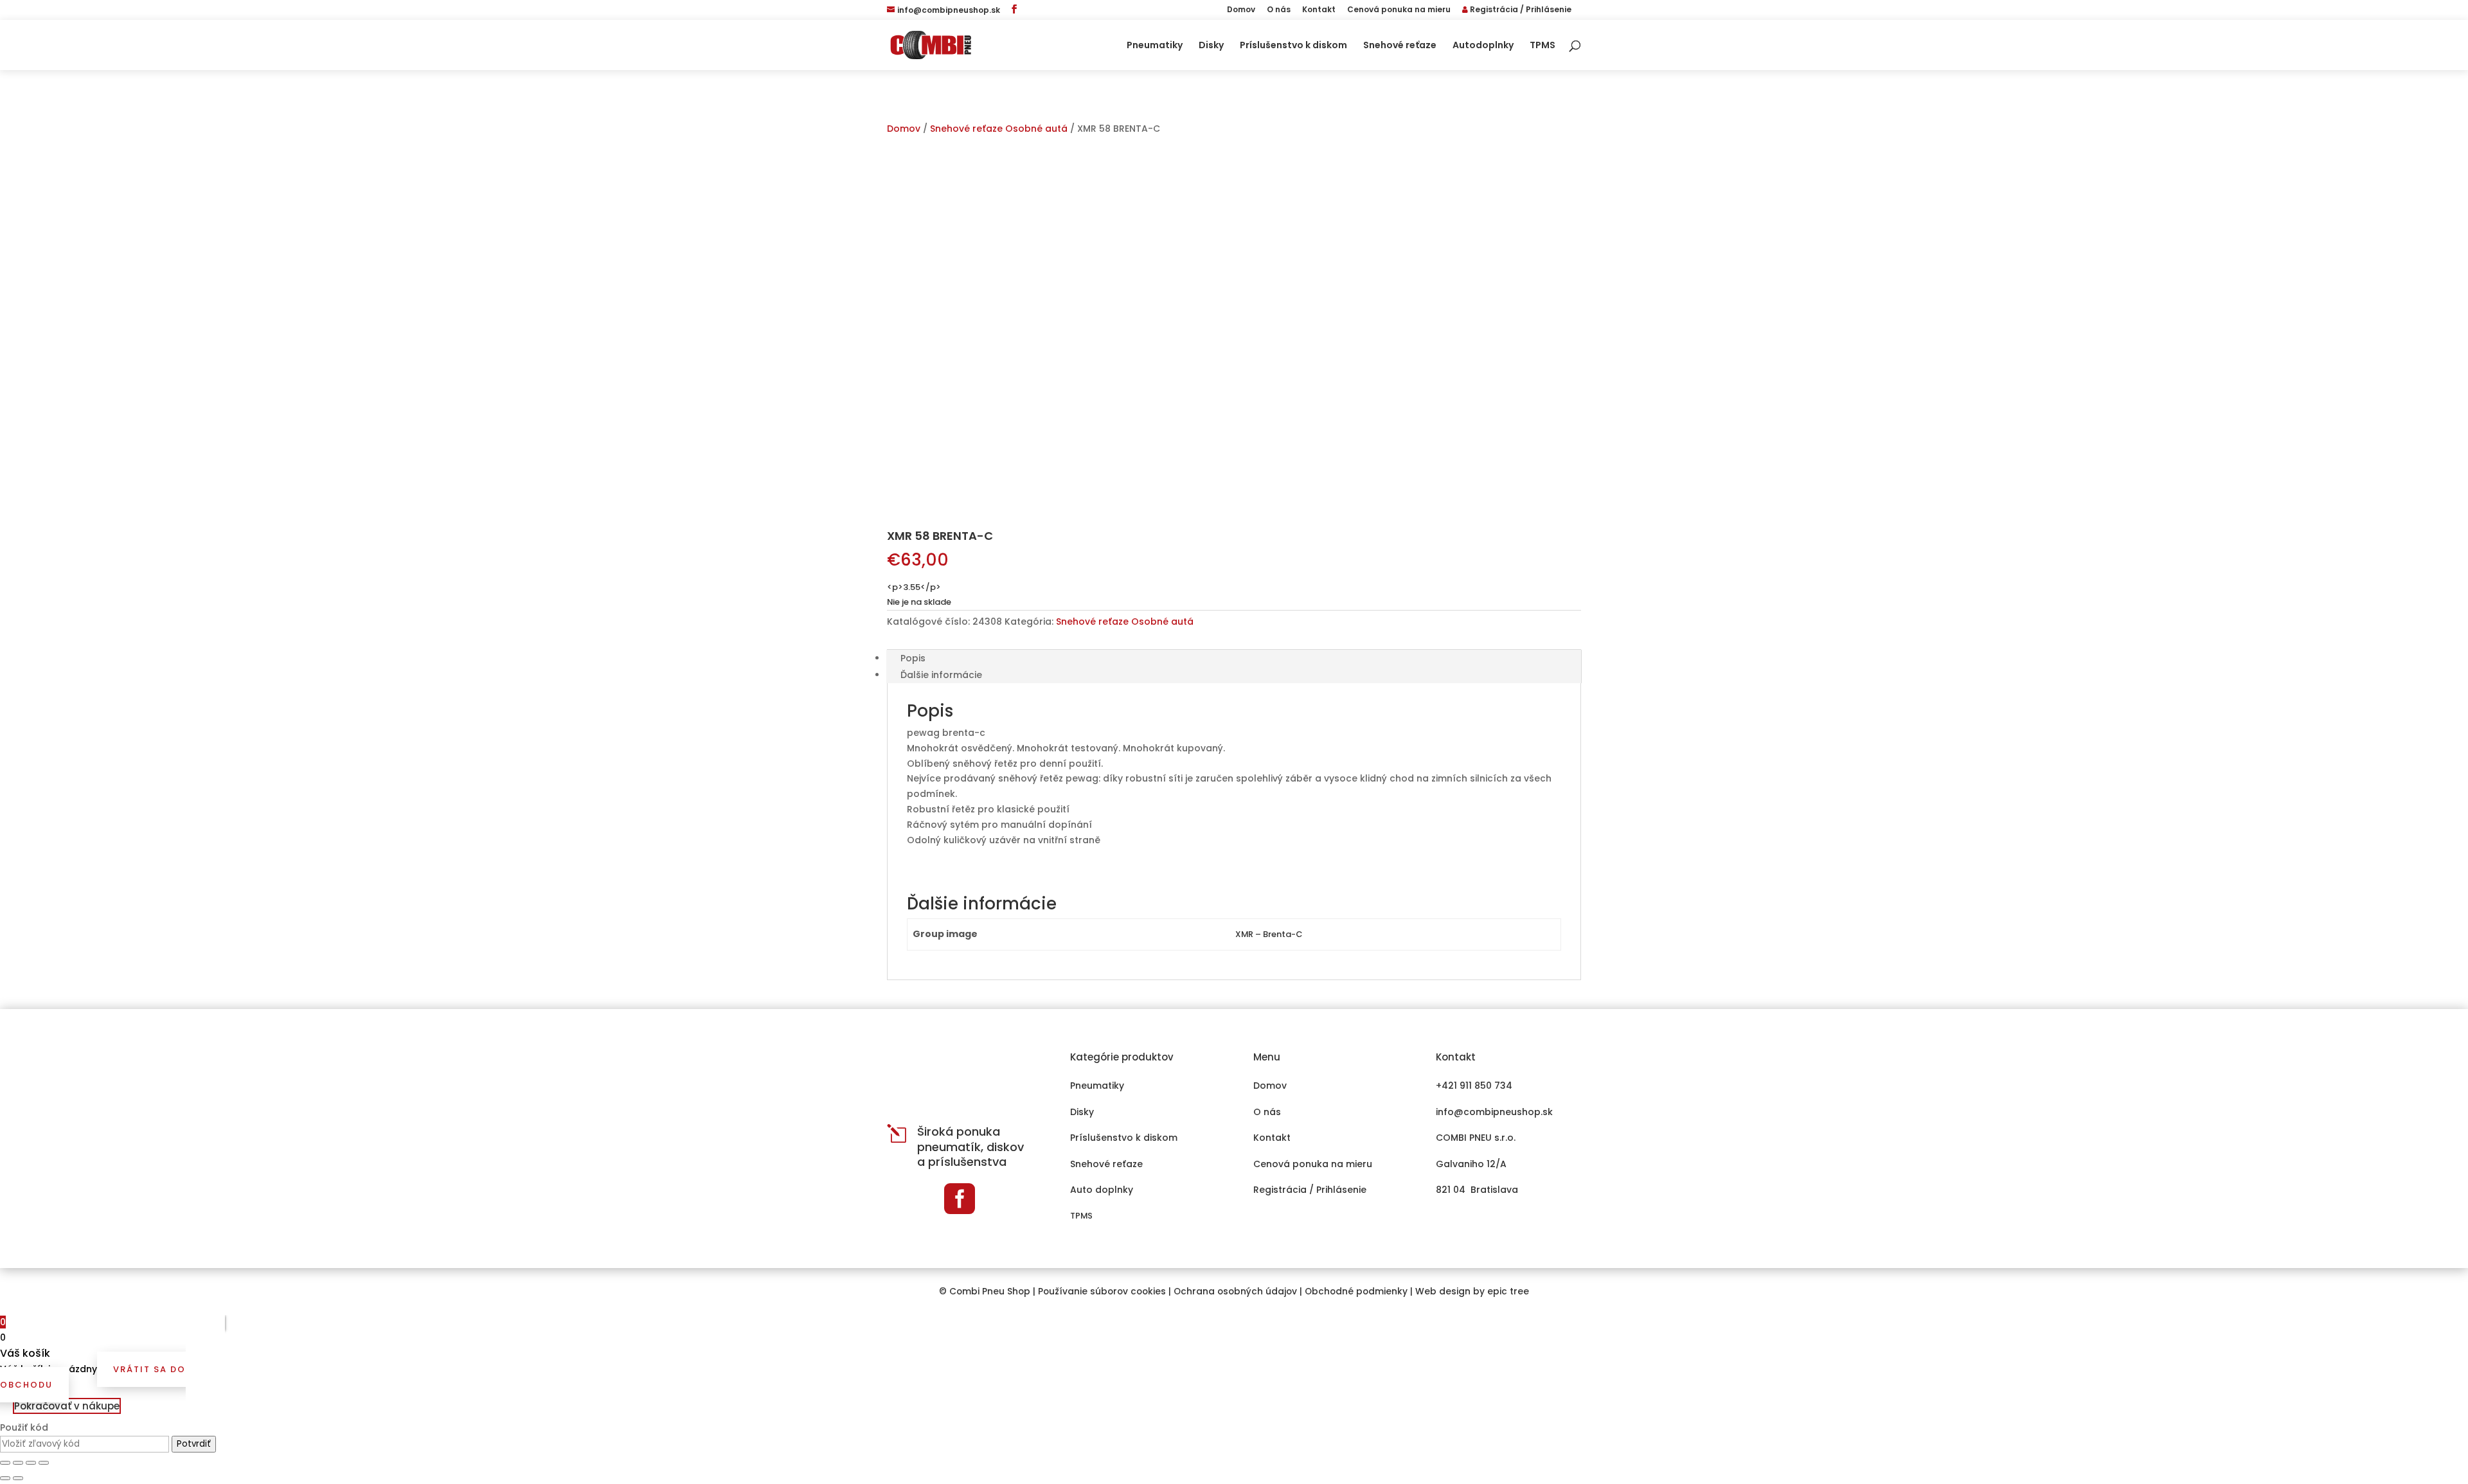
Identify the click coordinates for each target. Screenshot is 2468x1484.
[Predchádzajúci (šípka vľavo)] (5, 1478)
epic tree (1508, 1292)
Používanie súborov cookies (1102, 1292)
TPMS (1542, 46)
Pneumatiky (1155, 46)
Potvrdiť (194, 1444)
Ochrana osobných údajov (1235, 1292)
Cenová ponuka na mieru (1399, 10)
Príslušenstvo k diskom (1293, 46)
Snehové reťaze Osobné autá (999, 129)
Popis (913, 658)
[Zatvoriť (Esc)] (5, 1463)
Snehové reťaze (1400, 46)
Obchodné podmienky (1356, 1292)
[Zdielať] (18, 1463)
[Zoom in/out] (44, 1463)
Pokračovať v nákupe (67, 1406)
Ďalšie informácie (941, 675)
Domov (1241, 10)
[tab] (1234, 658)
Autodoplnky (1483, 46)
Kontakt (1319, 10)
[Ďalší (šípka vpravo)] (18, 1478)
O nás (1279, 10)
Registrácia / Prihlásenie (1520, 10)
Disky (1211, 46)
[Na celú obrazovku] (31, 1463)
